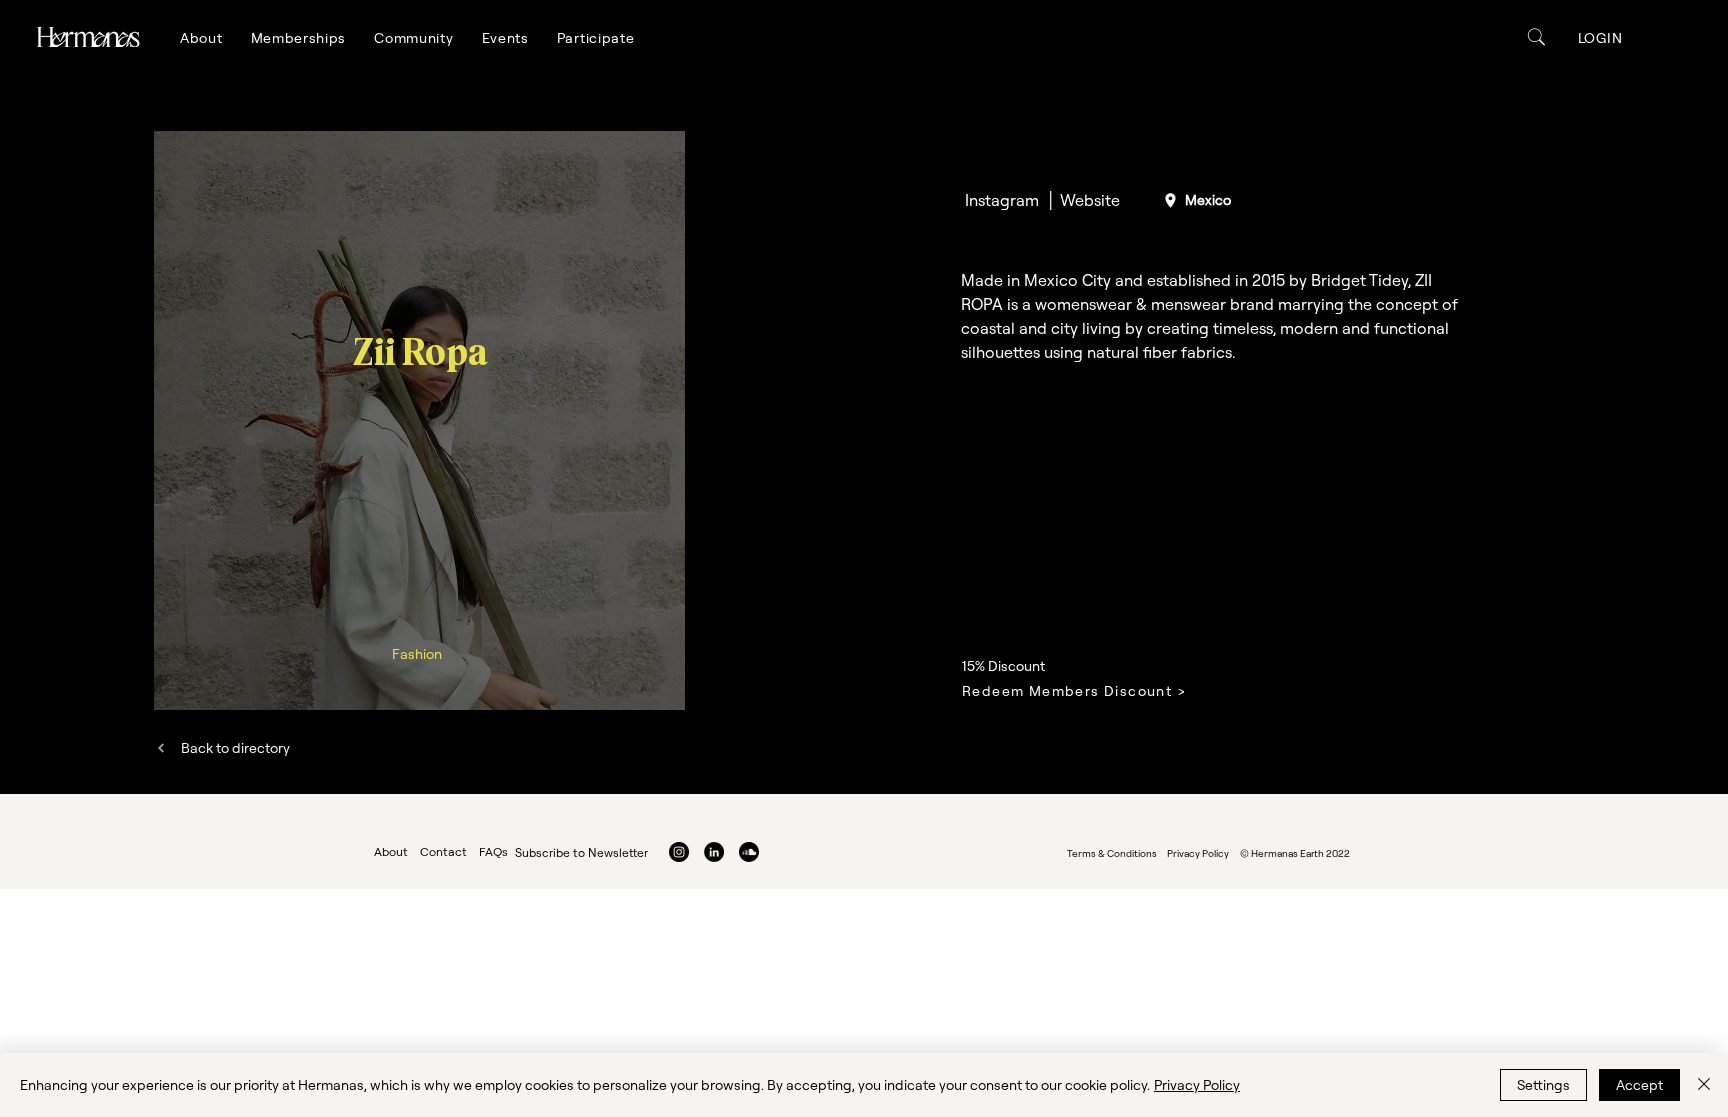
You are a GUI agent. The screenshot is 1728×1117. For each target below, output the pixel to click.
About (391, 851)
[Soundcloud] (749, 852)
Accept (1639, 1085)
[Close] (1704, 1085)
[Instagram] (679, 852)
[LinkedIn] (714, 852)
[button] (201, 38)
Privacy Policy (1197, 1085)
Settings (1543, 1085)
